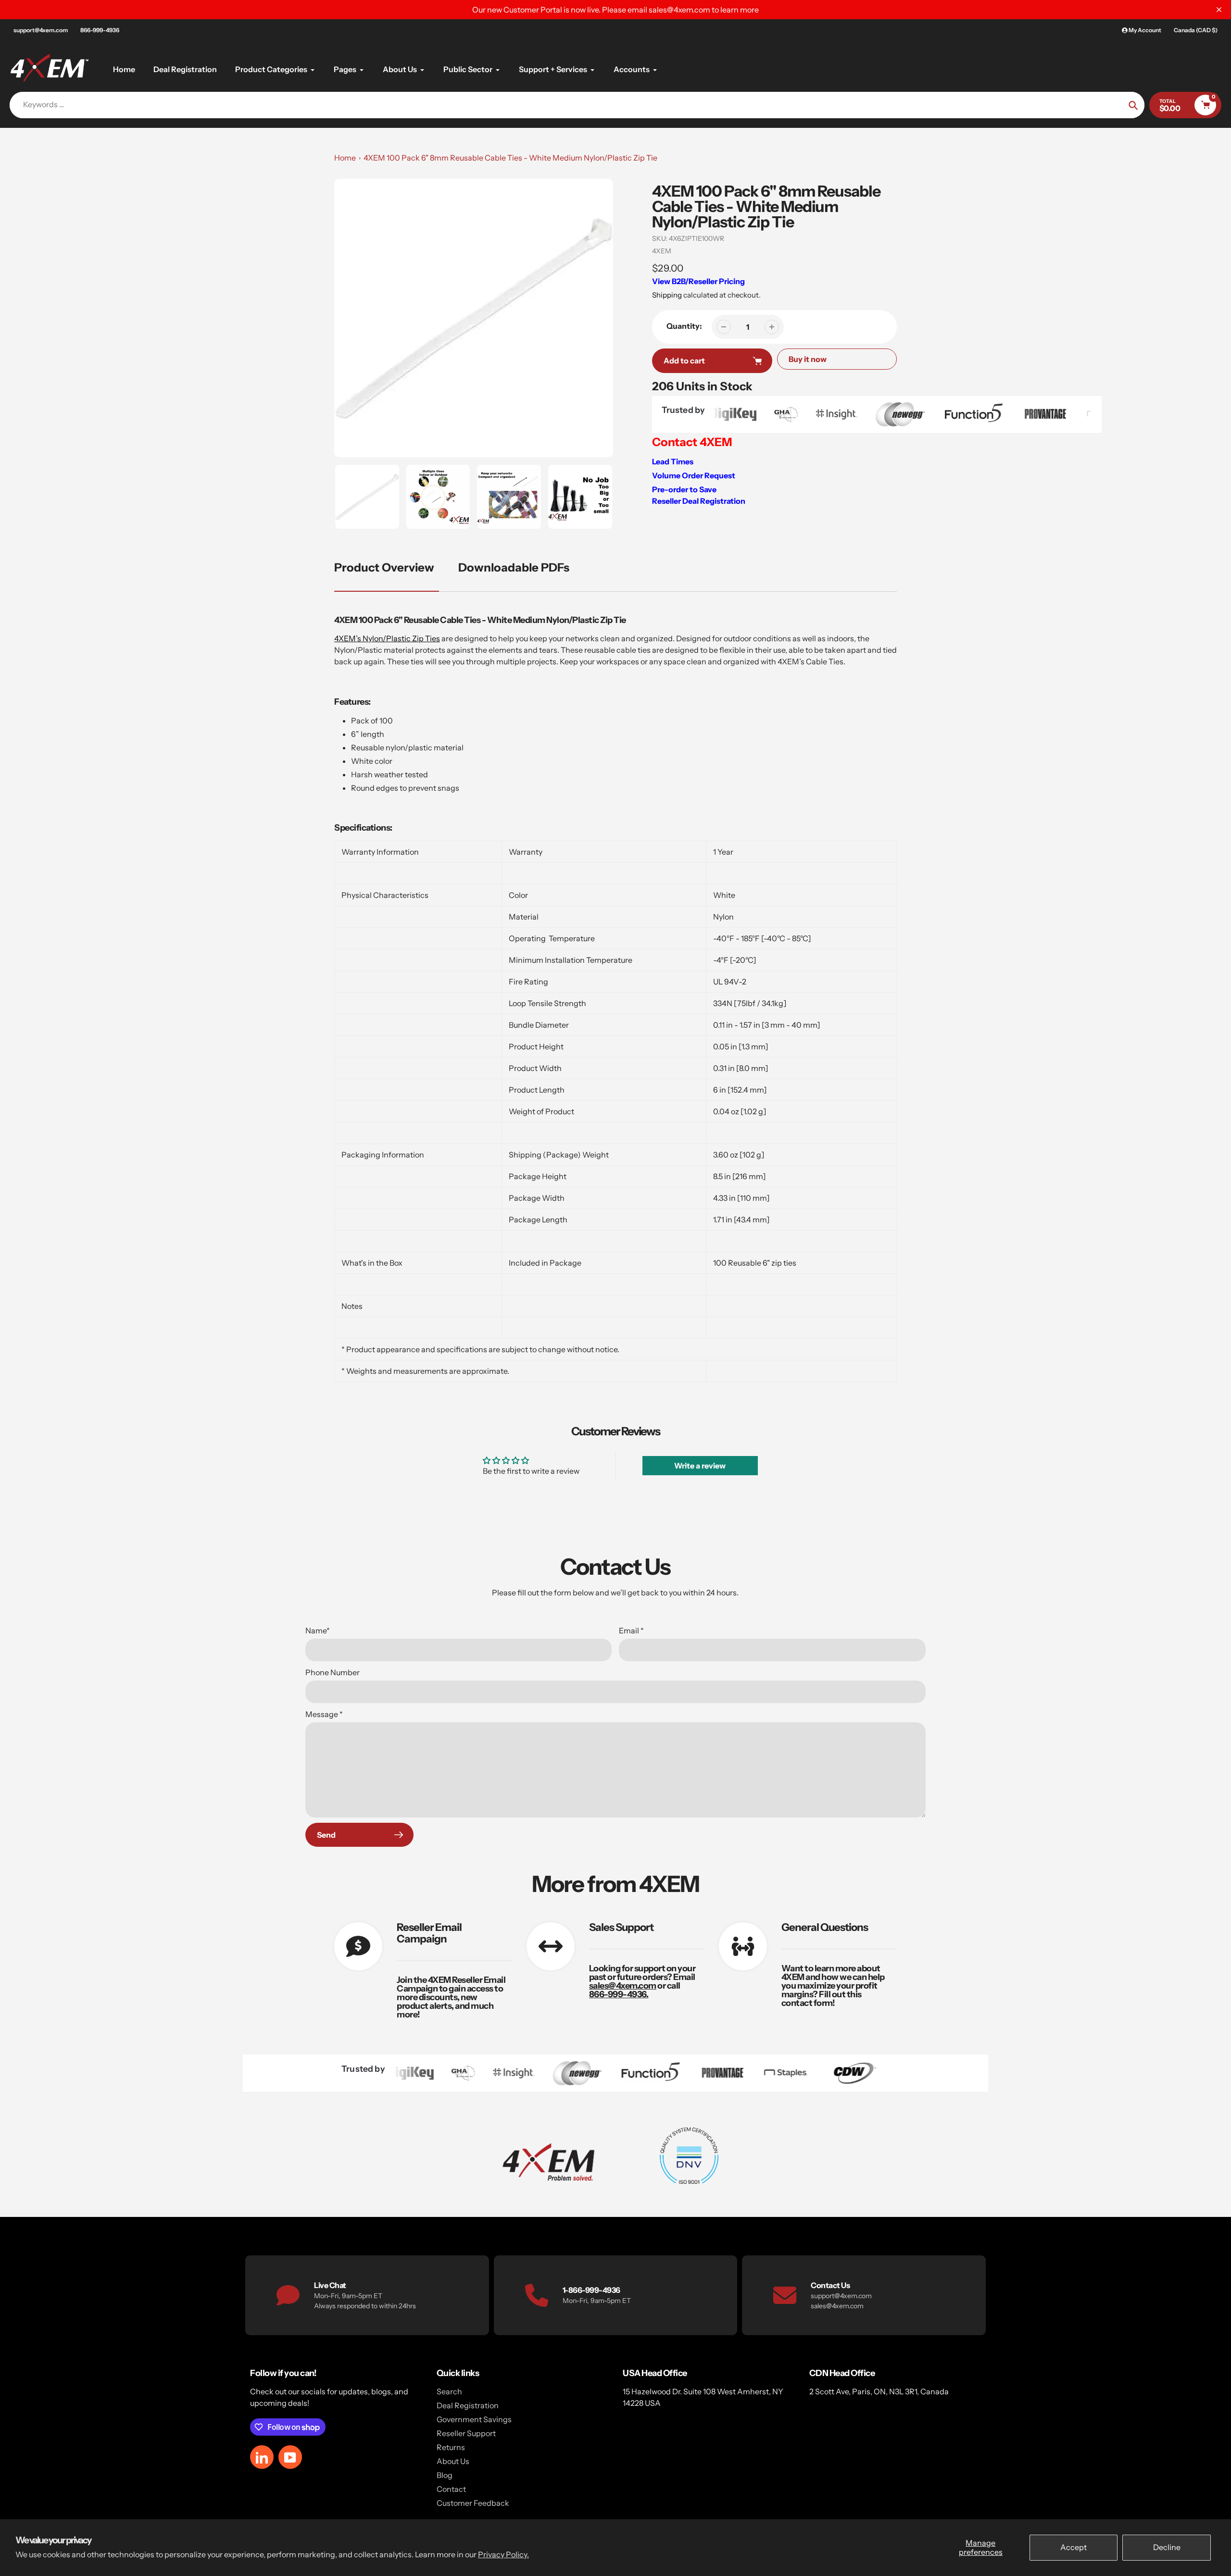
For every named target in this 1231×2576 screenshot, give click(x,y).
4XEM (662, 251)
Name (318, 1630)
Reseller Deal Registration (699, 501)
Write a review (700, 1466)
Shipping (667, 295)
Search (449, 2391)
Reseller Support (466, 2433)
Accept (1074, 2547)
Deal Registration (468, 2405)
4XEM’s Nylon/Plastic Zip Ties (387, 638)
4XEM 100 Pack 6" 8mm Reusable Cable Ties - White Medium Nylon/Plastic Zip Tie (510, 158)
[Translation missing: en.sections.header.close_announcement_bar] (1219, 10)
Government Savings (474, 2419)
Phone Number (333, 1672)
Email (631, 1630)
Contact (451, 2489)
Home (345, 158)
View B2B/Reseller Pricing (698, 281)
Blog (445, 2475)
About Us (453, 2461)
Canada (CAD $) (1196, 30)
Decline (1167, 2547)
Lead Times (673, 461)
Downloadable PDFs (514, 567)
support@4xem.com (41, 30)
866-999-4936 (100, 30)
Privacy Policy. (503, 2554)
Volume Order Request (694, 475)
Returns (451, 2447)
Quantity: (684, 326)
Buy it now (808, 359)
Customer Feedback (473, 2503)
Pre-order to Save (684, 489)
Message (324, 1714)
